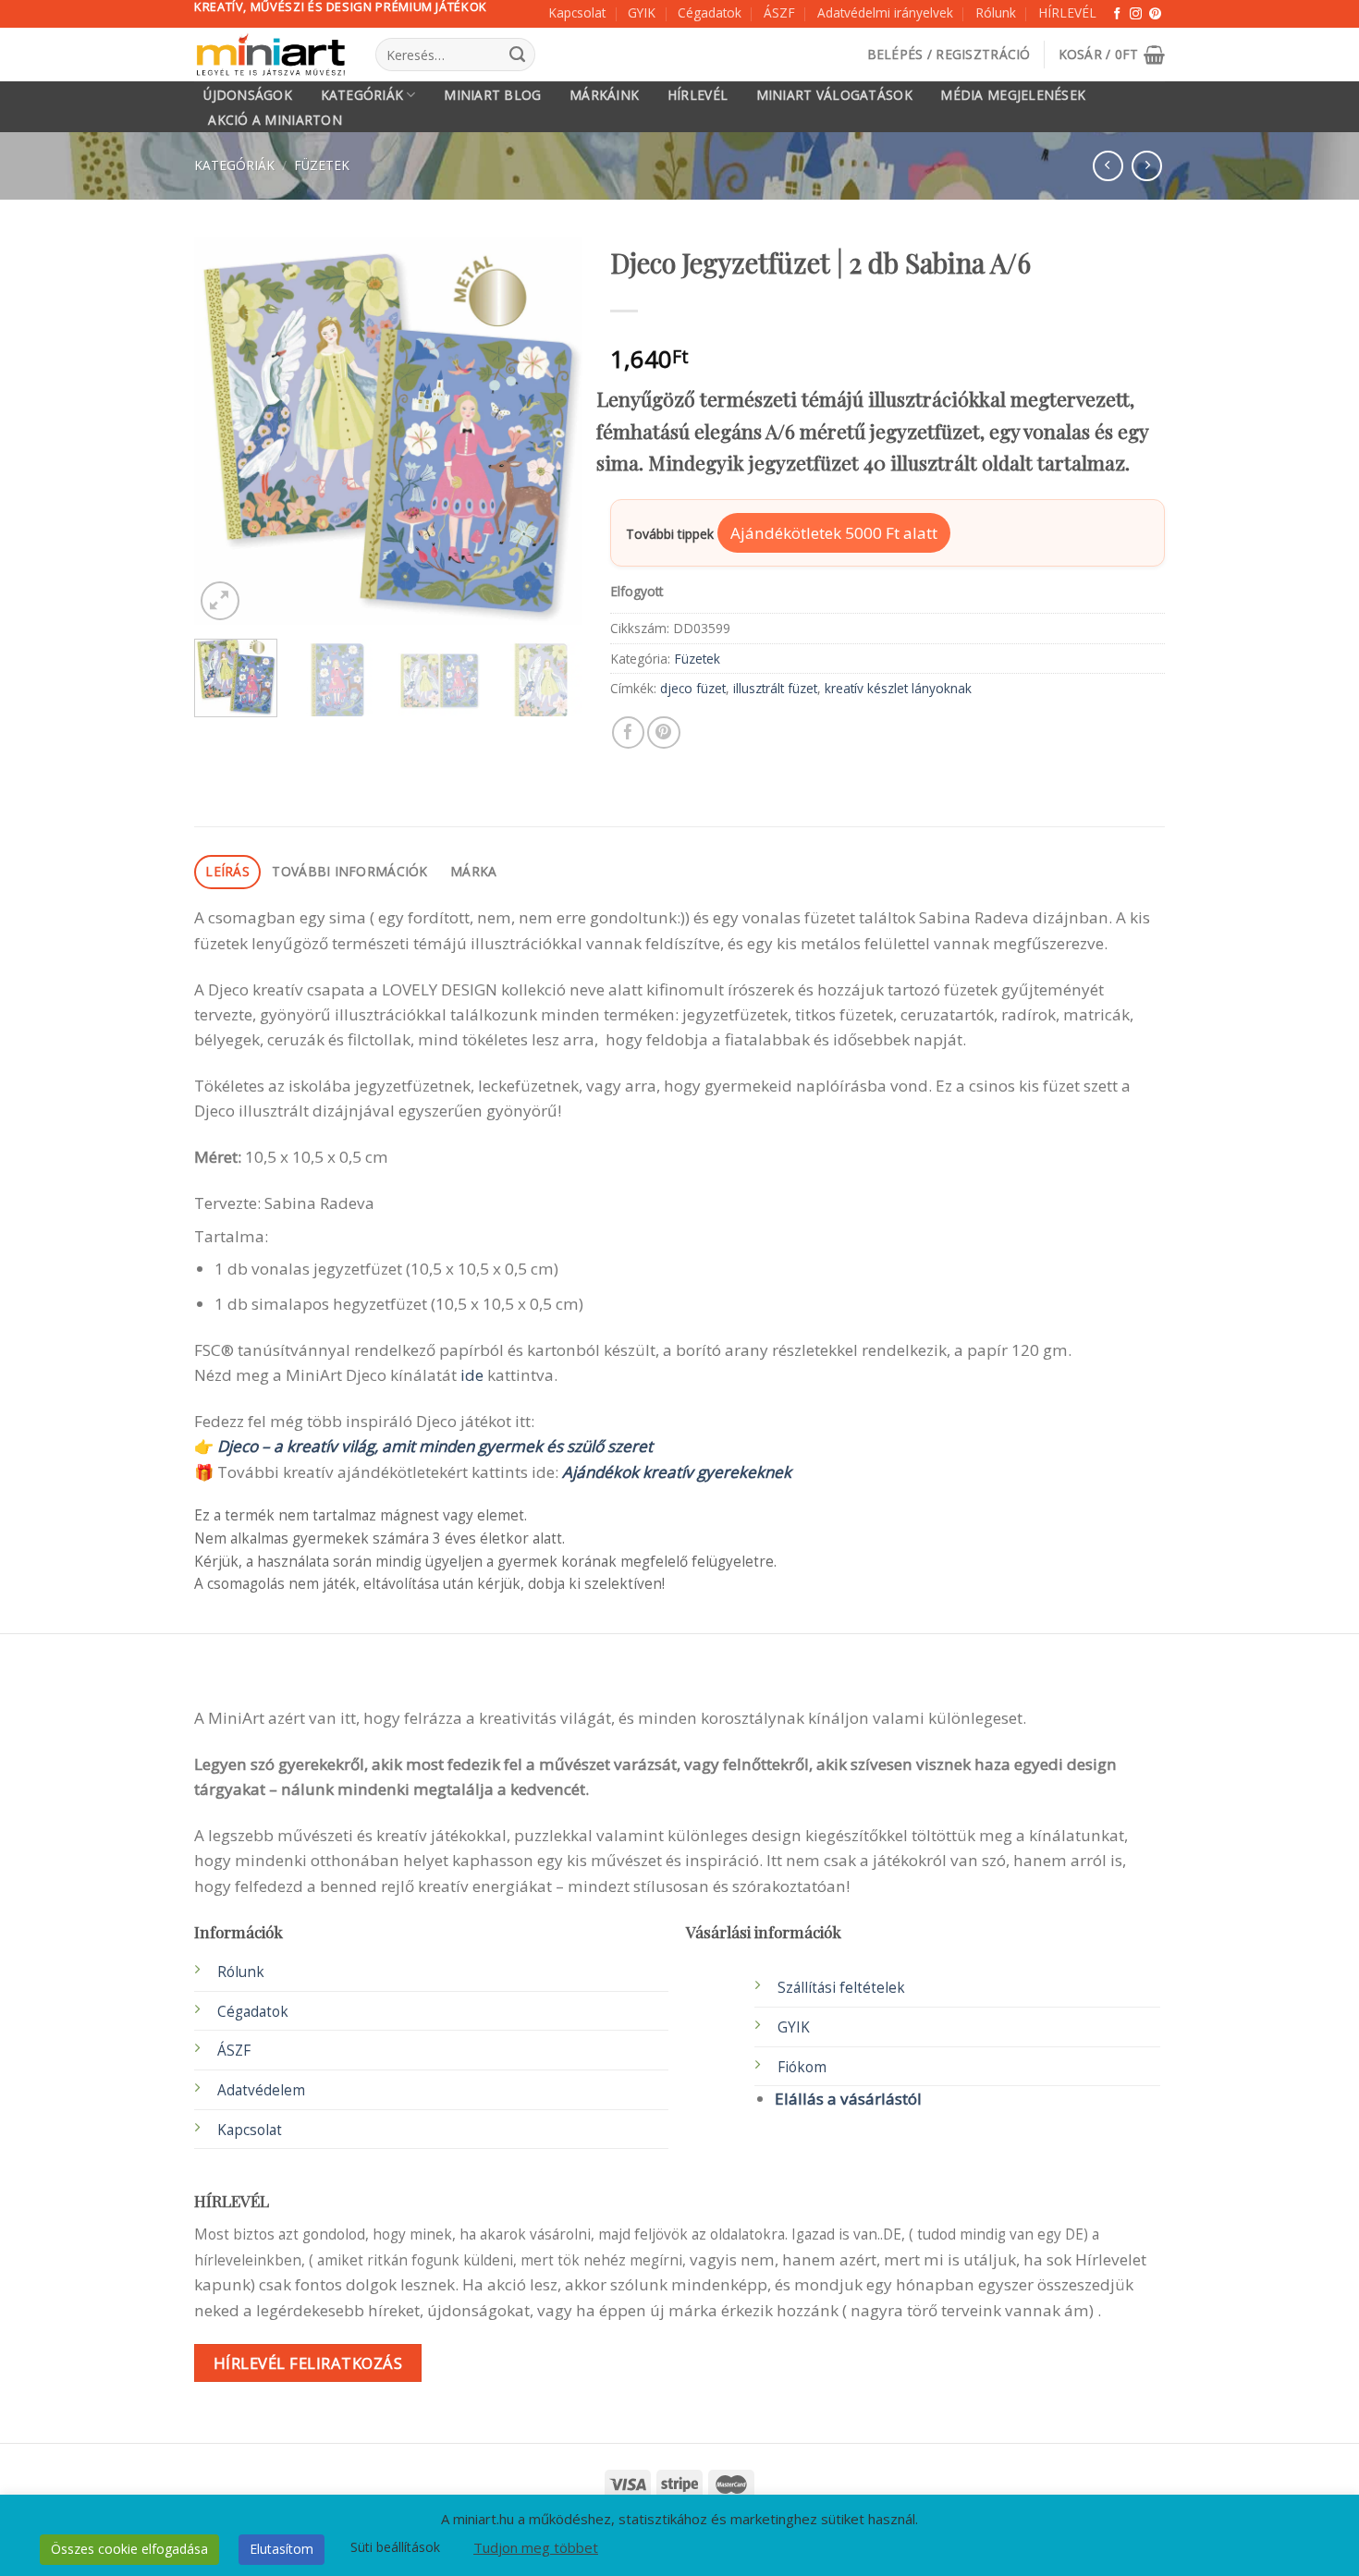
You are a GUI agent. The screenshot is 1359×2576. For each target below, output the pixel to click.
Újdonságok (248, 95)
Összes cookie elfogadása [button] (129, 2549)
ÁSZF (779, 12)
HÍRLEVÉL (1067, 12)
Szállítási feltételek (841, 1988)
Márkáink (604, 95)
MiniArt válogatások (834, 95)
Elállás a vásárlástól (848, 2099)
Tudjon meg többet (536, 2547)
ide (472, 1375)
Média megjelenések (1013, 95)
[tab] (227, 872)
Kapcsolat (577, 12)
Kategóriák (362, 95)
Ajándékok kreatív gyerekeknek (677, 1472)
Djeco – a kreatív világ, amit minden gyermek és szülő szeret (435, 1446)
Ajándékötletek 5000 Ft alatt (834, 533)
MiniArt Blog (492, 95)
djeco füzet (693, 688)
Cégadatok (710, 12)
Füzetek (322, 165)
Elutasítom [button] (282, 2549)
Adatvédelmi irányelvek (885, 12)
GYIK (642, 12)
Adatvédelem (261, 2090)
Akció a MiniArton (275, 120)
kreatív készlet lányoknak (898, 688)
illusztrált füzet (775, 688)
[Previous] (226, 431)
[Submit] (517, 55)
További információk (349, 871)
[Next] (551, 431)
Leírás (227, 871)
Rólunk (996, 12)
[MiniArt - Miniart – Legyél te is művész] (271, 55)
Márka (473, 871)
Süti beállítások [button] (395, 2547)
